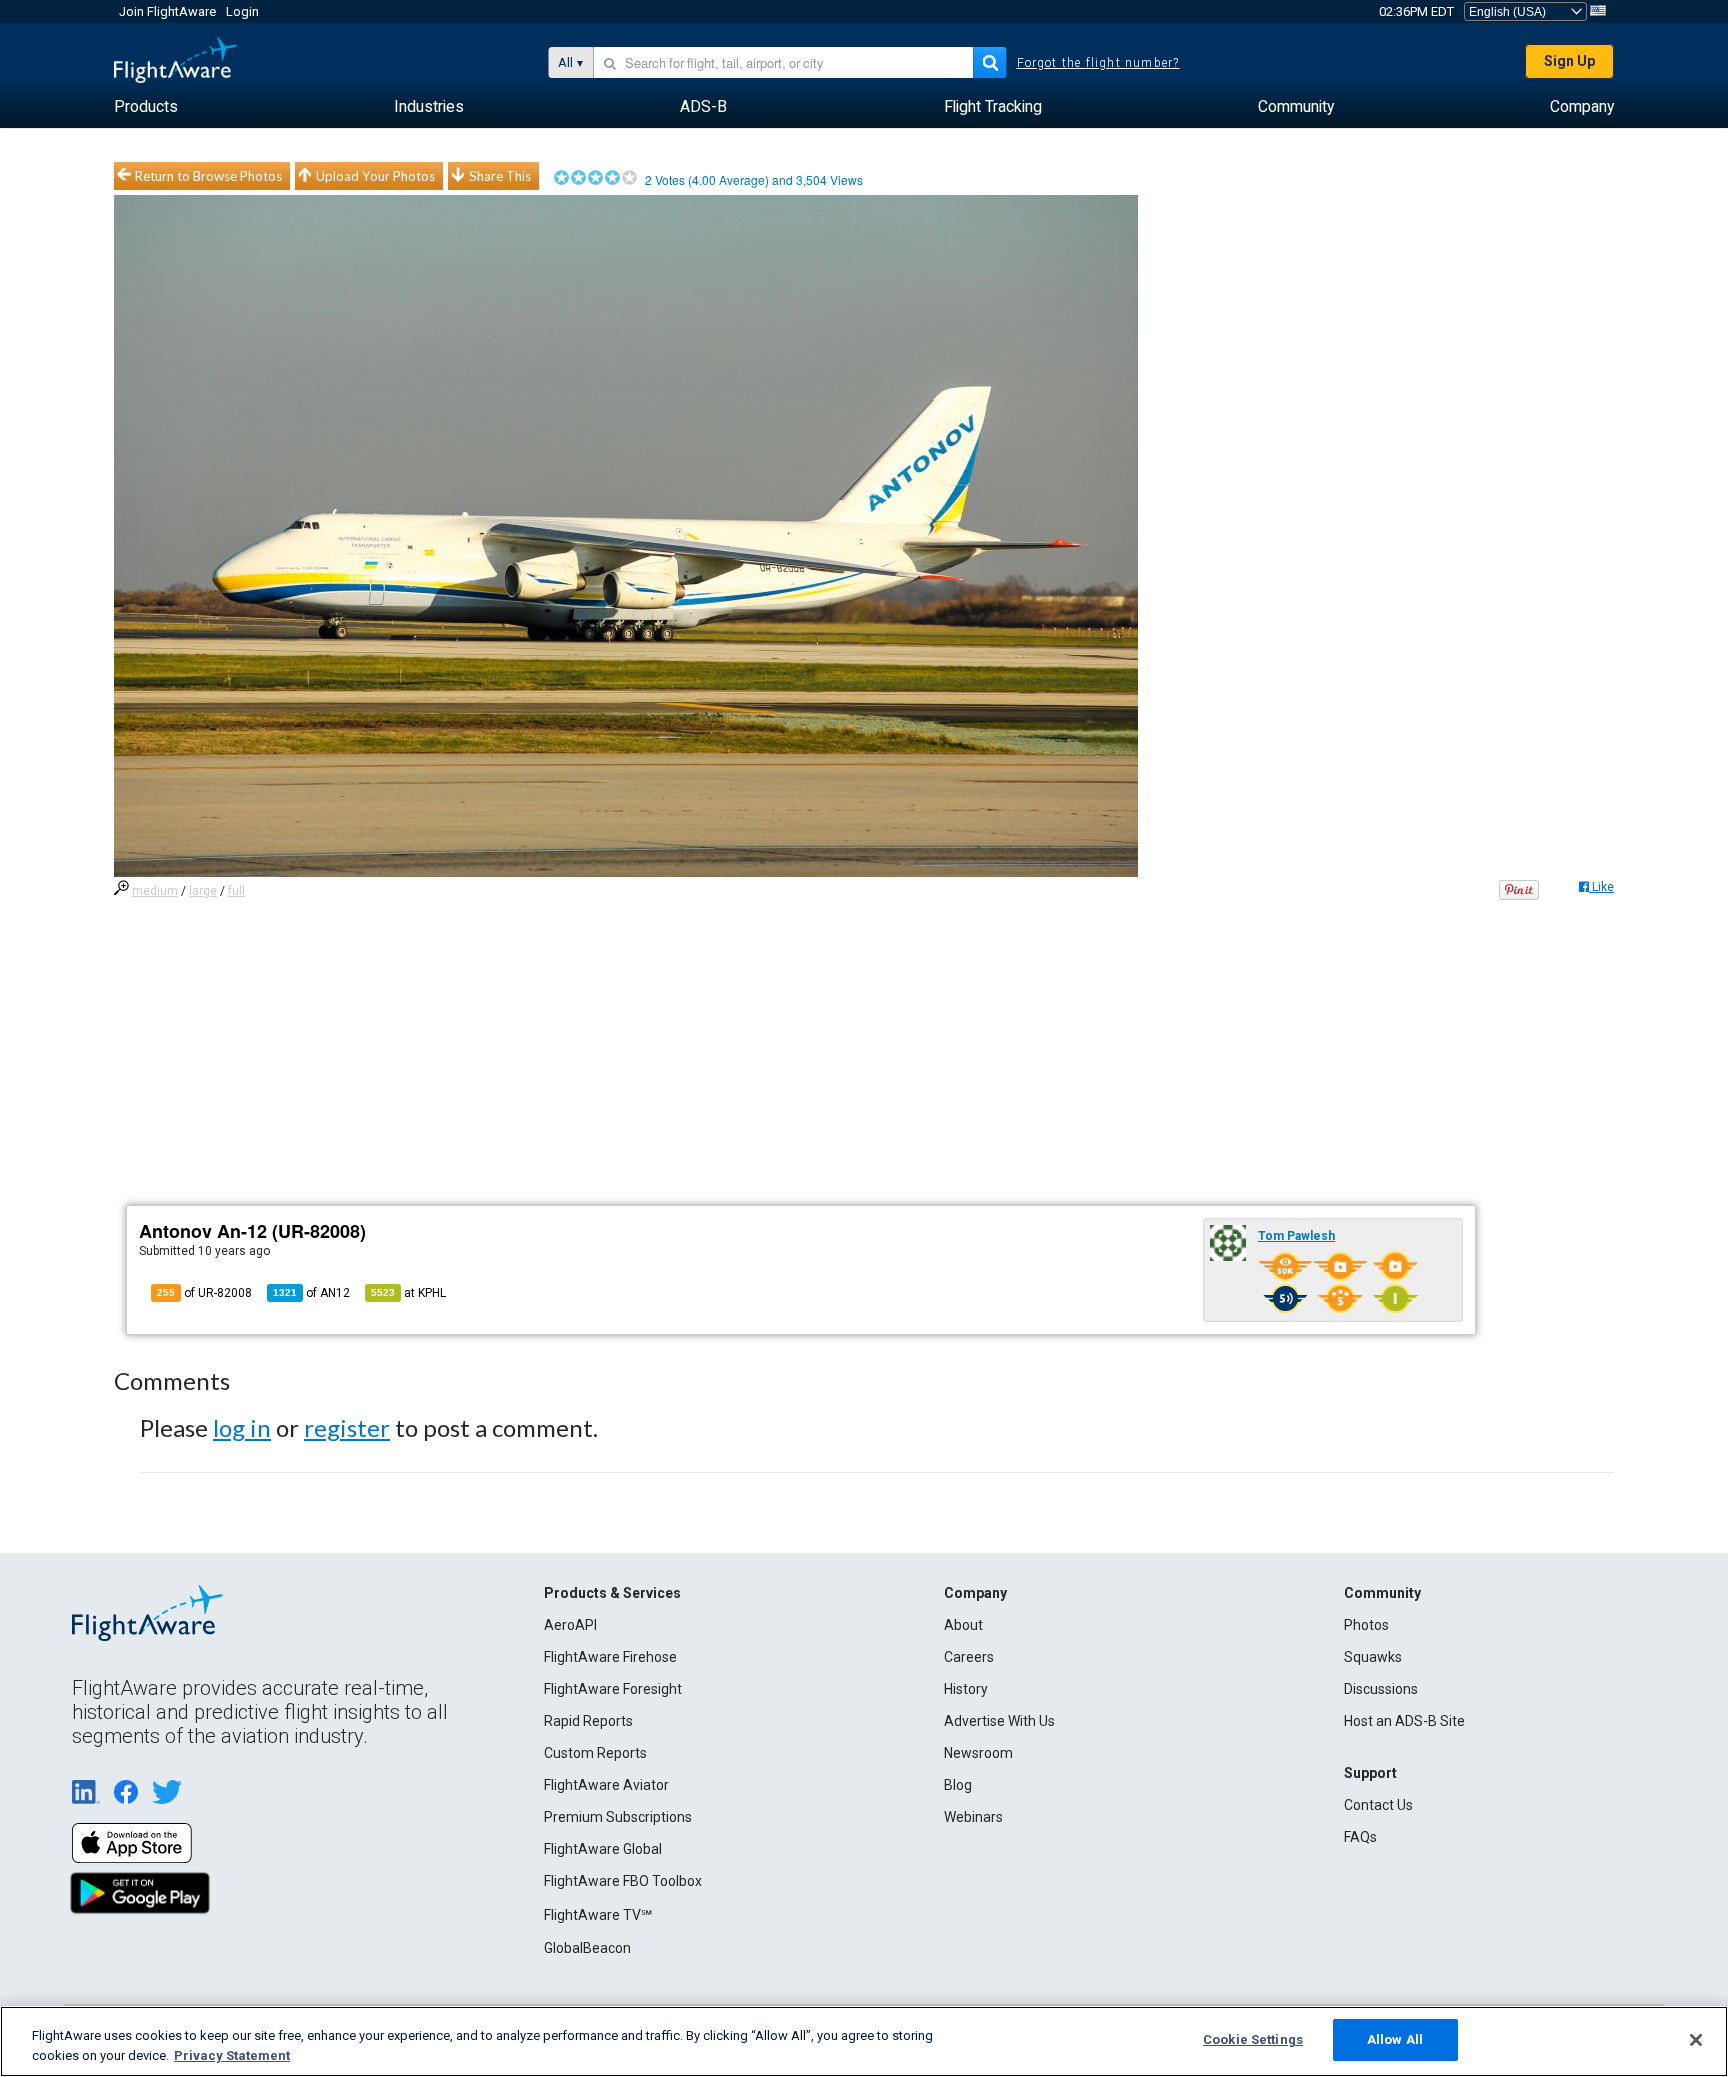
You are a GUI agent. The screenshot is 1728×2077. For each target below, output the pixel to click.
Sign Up (1569, 61)
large (203, 891)
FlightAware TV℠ (598, 1915)
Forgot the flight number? (1098, 63)
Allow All (1395, 2039)
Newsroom (978, 1753)
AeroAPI (570, 1625)
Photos (1366, 1625)
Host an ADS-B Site (1404, 1721)
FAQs (1360, 1837)
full (236, 891)
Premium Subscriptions (618, 1817)
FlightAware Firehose (610, 1657)
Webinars (973, 1817)
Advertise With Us (999, 1721)
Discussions (1381, 1689)
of (311, 1293)
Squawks (1373, 1657)
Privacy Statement (232, 2055)
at (408, 1293)
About (963, 1625)
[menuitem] (146, 107)
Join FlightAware (167, 11)
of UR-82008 (204, 1293)
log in (242, 1427)
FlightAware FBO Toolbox (623, 1881)
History (966, 1689)
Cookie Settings (1253, 2039)
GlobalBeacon (587, 1948)
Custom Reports (595, 1753)
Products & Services (612, 1593)
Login (242, 11)
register (347, 1427)
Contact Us (1378, 1805)
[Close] (1696, 2040)
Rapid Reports (588, 1721)
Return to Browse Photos (208, 176)
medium (155, 891)
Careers (969, 1657)
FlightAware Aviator (606, 1785)
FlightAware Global (603, 1849)
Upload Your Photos (375, 176)
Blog (958, 1785)
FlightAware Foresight (613, 1689)
